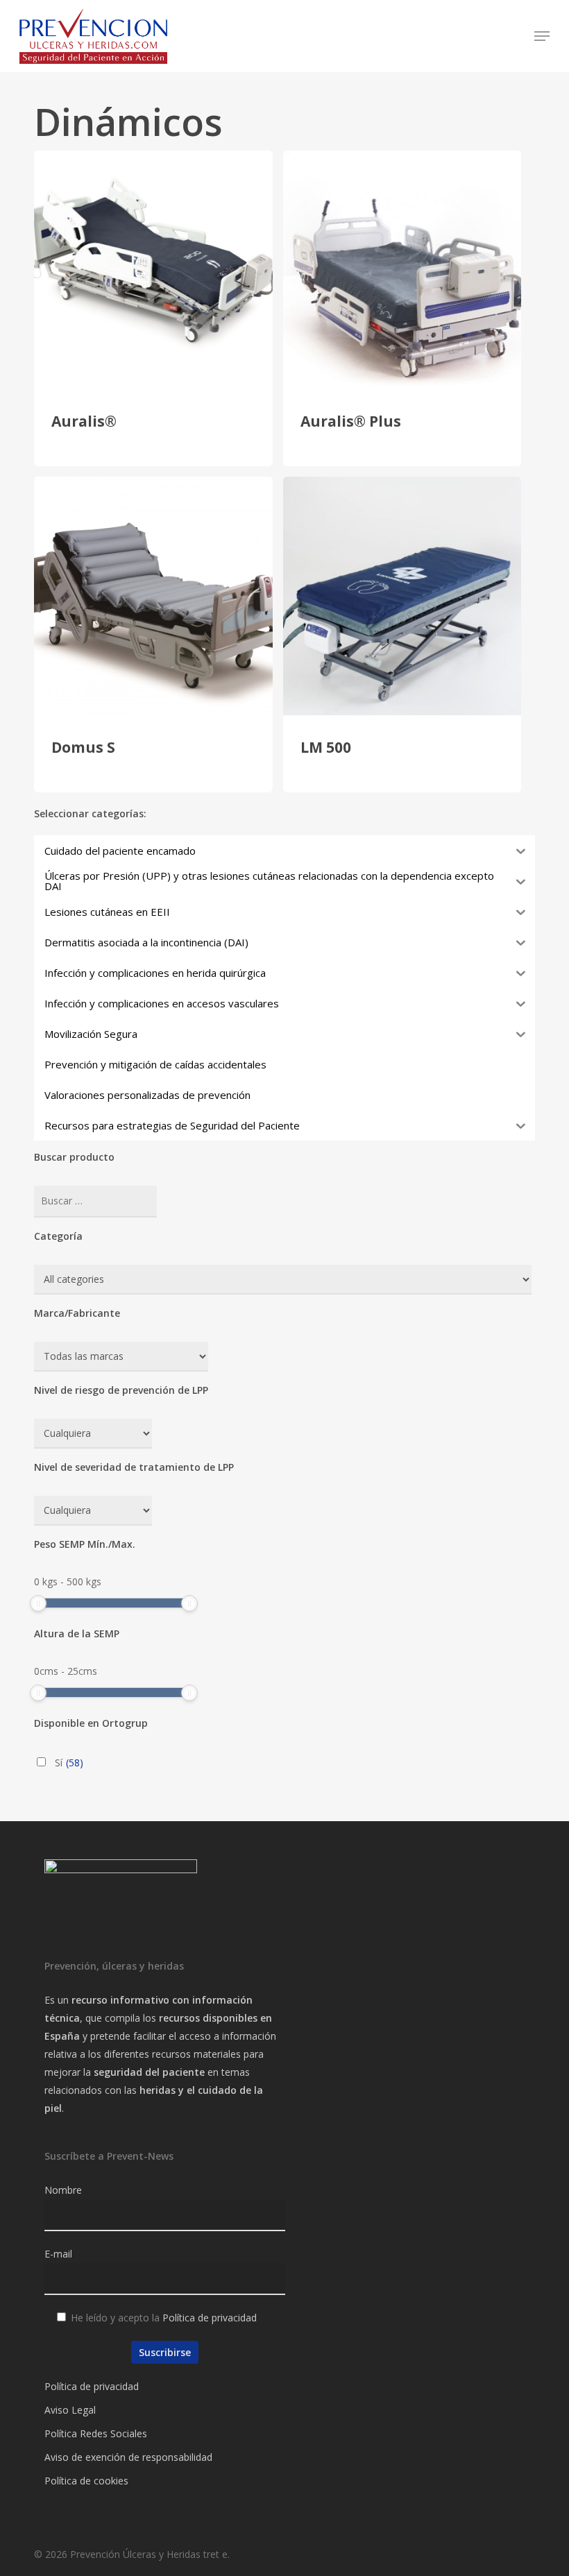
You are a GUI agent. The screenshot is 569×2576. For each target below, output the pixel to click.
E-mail (58, 2254)
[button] (542, 36)
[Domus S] (153, 596)
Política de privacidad (210, 2318)
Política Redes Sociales (96, 2433)
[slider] (38, 1603)
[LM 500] (402, 596)
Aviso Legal (70, 2410)
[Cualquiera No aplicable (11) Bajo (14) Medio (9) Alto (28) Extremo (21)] (93, 1434)
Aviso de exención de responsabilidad (128, 2457)
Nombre (63, 2190)
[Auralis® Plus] (402, 270)
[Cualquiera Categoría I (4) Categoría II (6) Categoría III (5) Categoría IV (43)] (93, 1511)
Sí (69, 1763)
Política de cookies (86, 2481)
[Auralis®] (153, 270)
